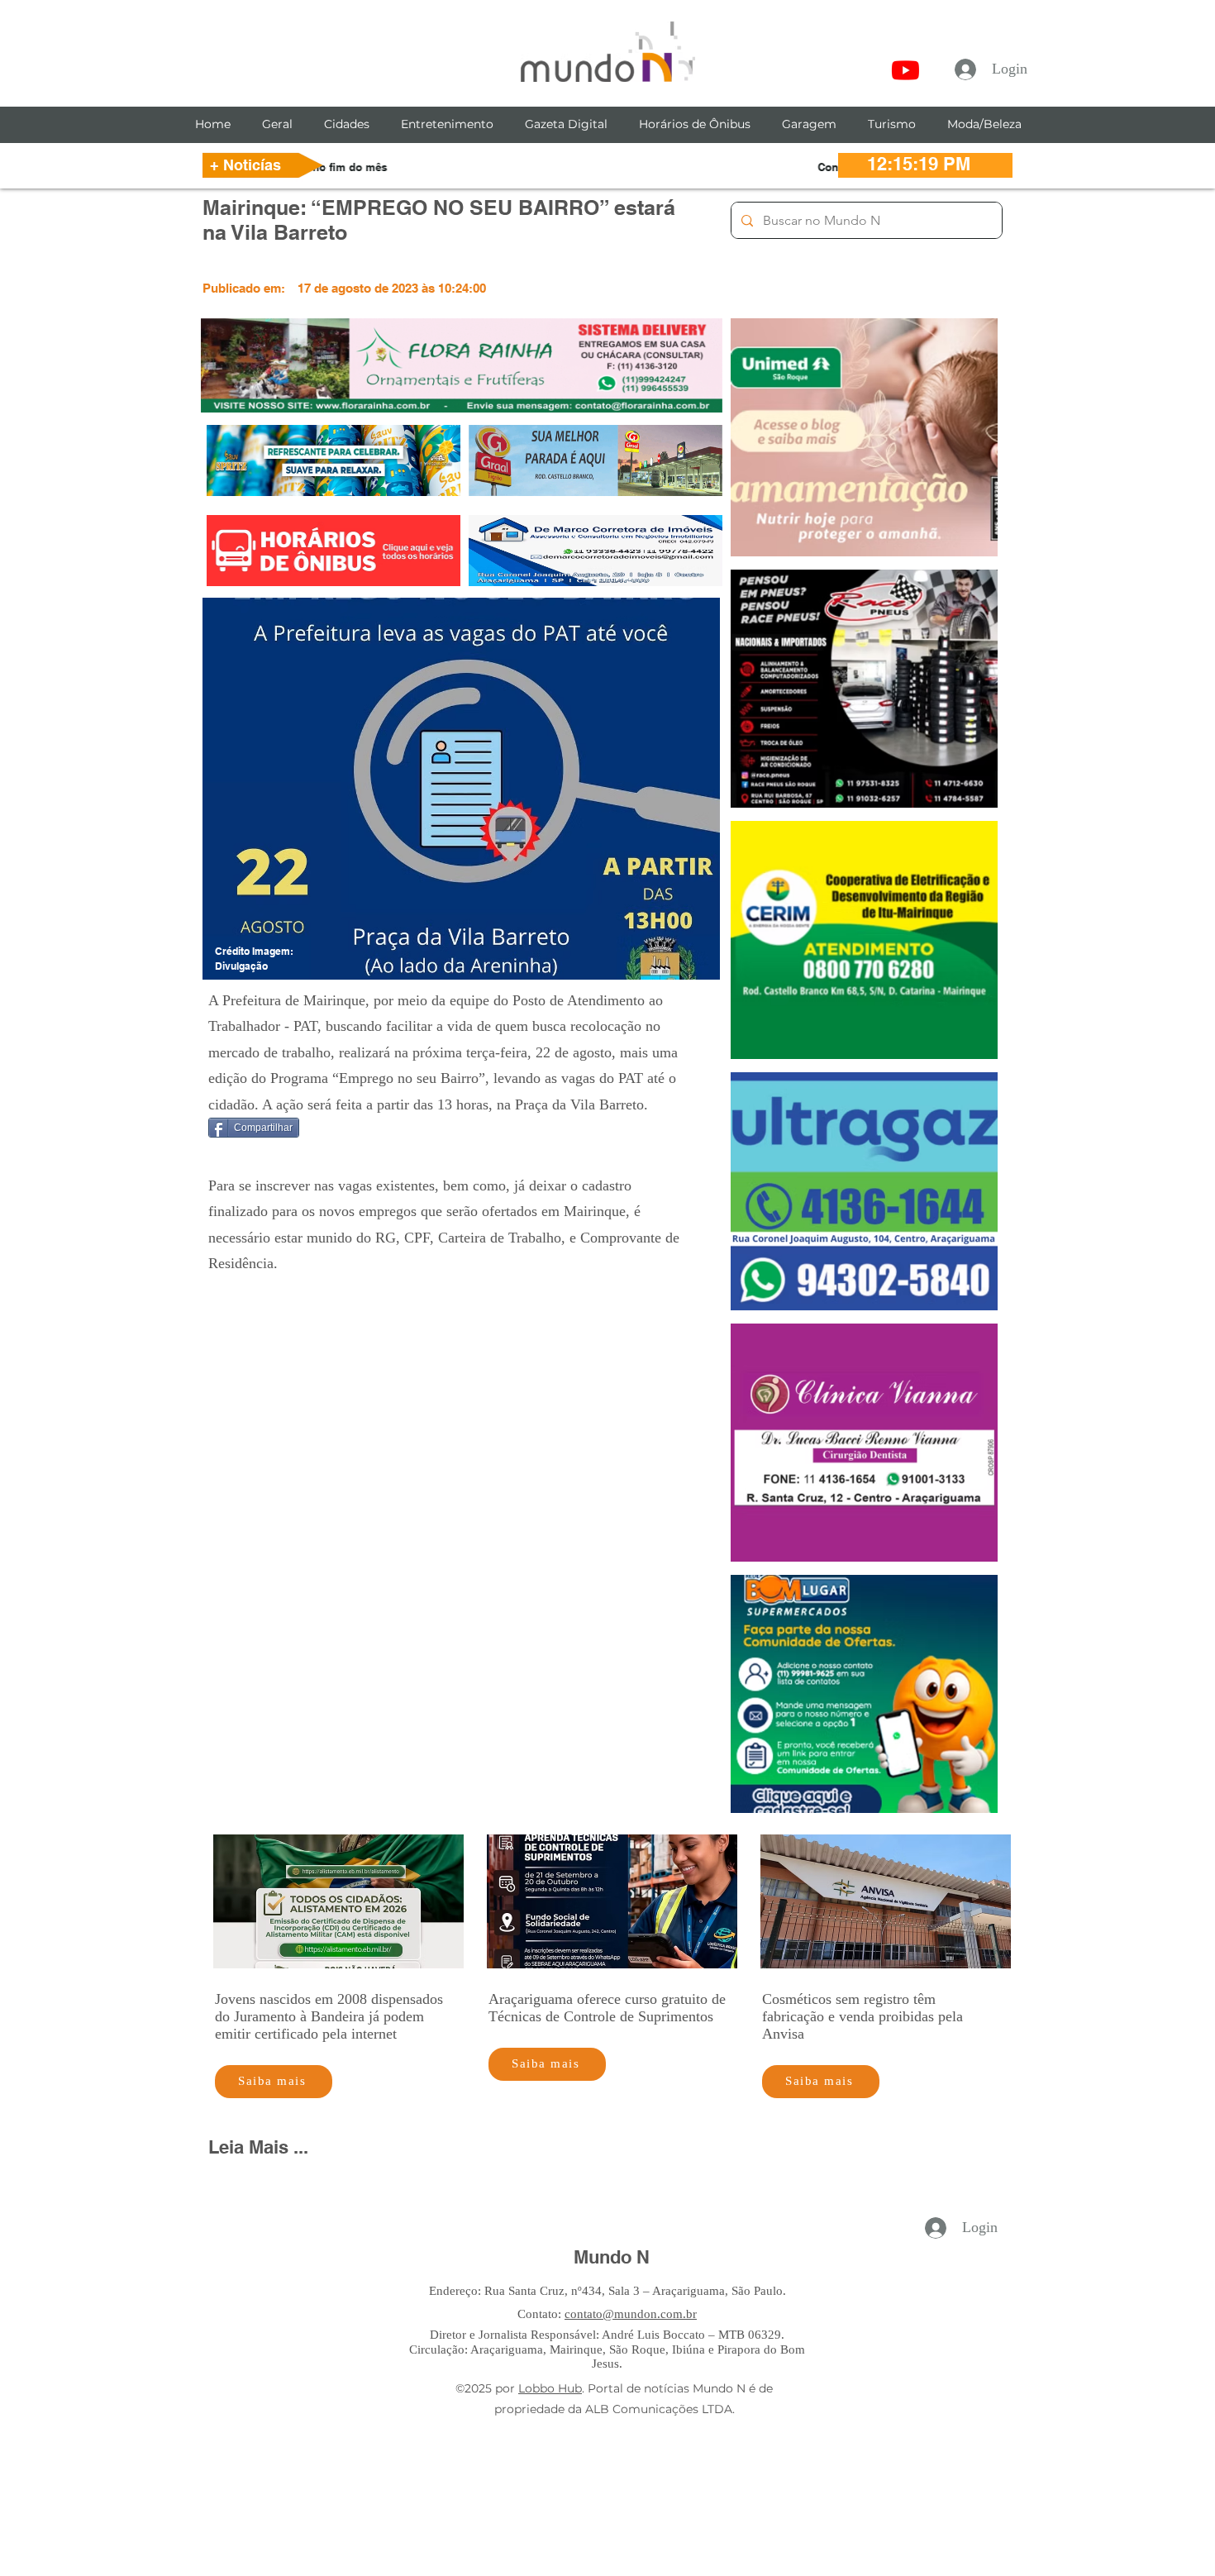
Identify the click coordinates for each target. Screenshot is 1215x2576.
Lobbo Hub (550, 2388)
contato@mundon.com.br (631, 2314)
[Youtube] (905, 70)
